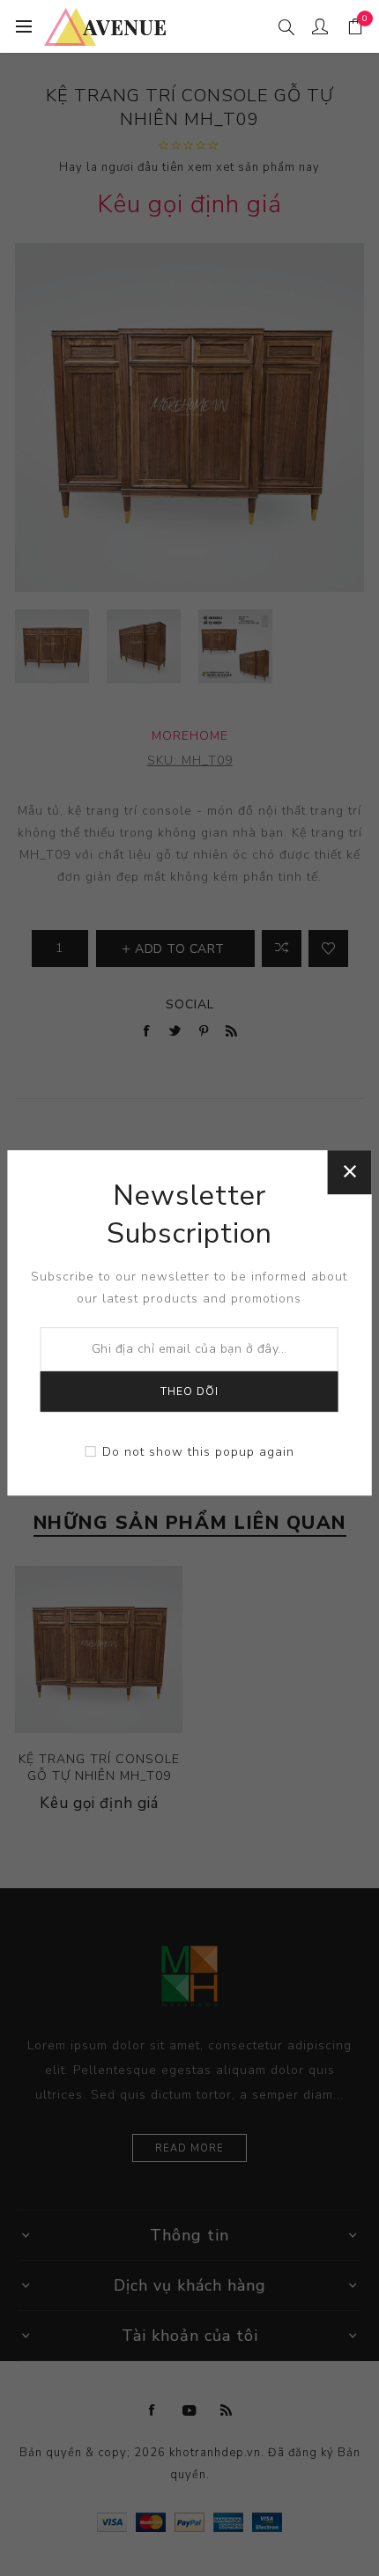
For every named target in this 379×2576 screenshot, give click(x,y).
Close (349, 1172)
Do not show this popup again (198, 1452)
